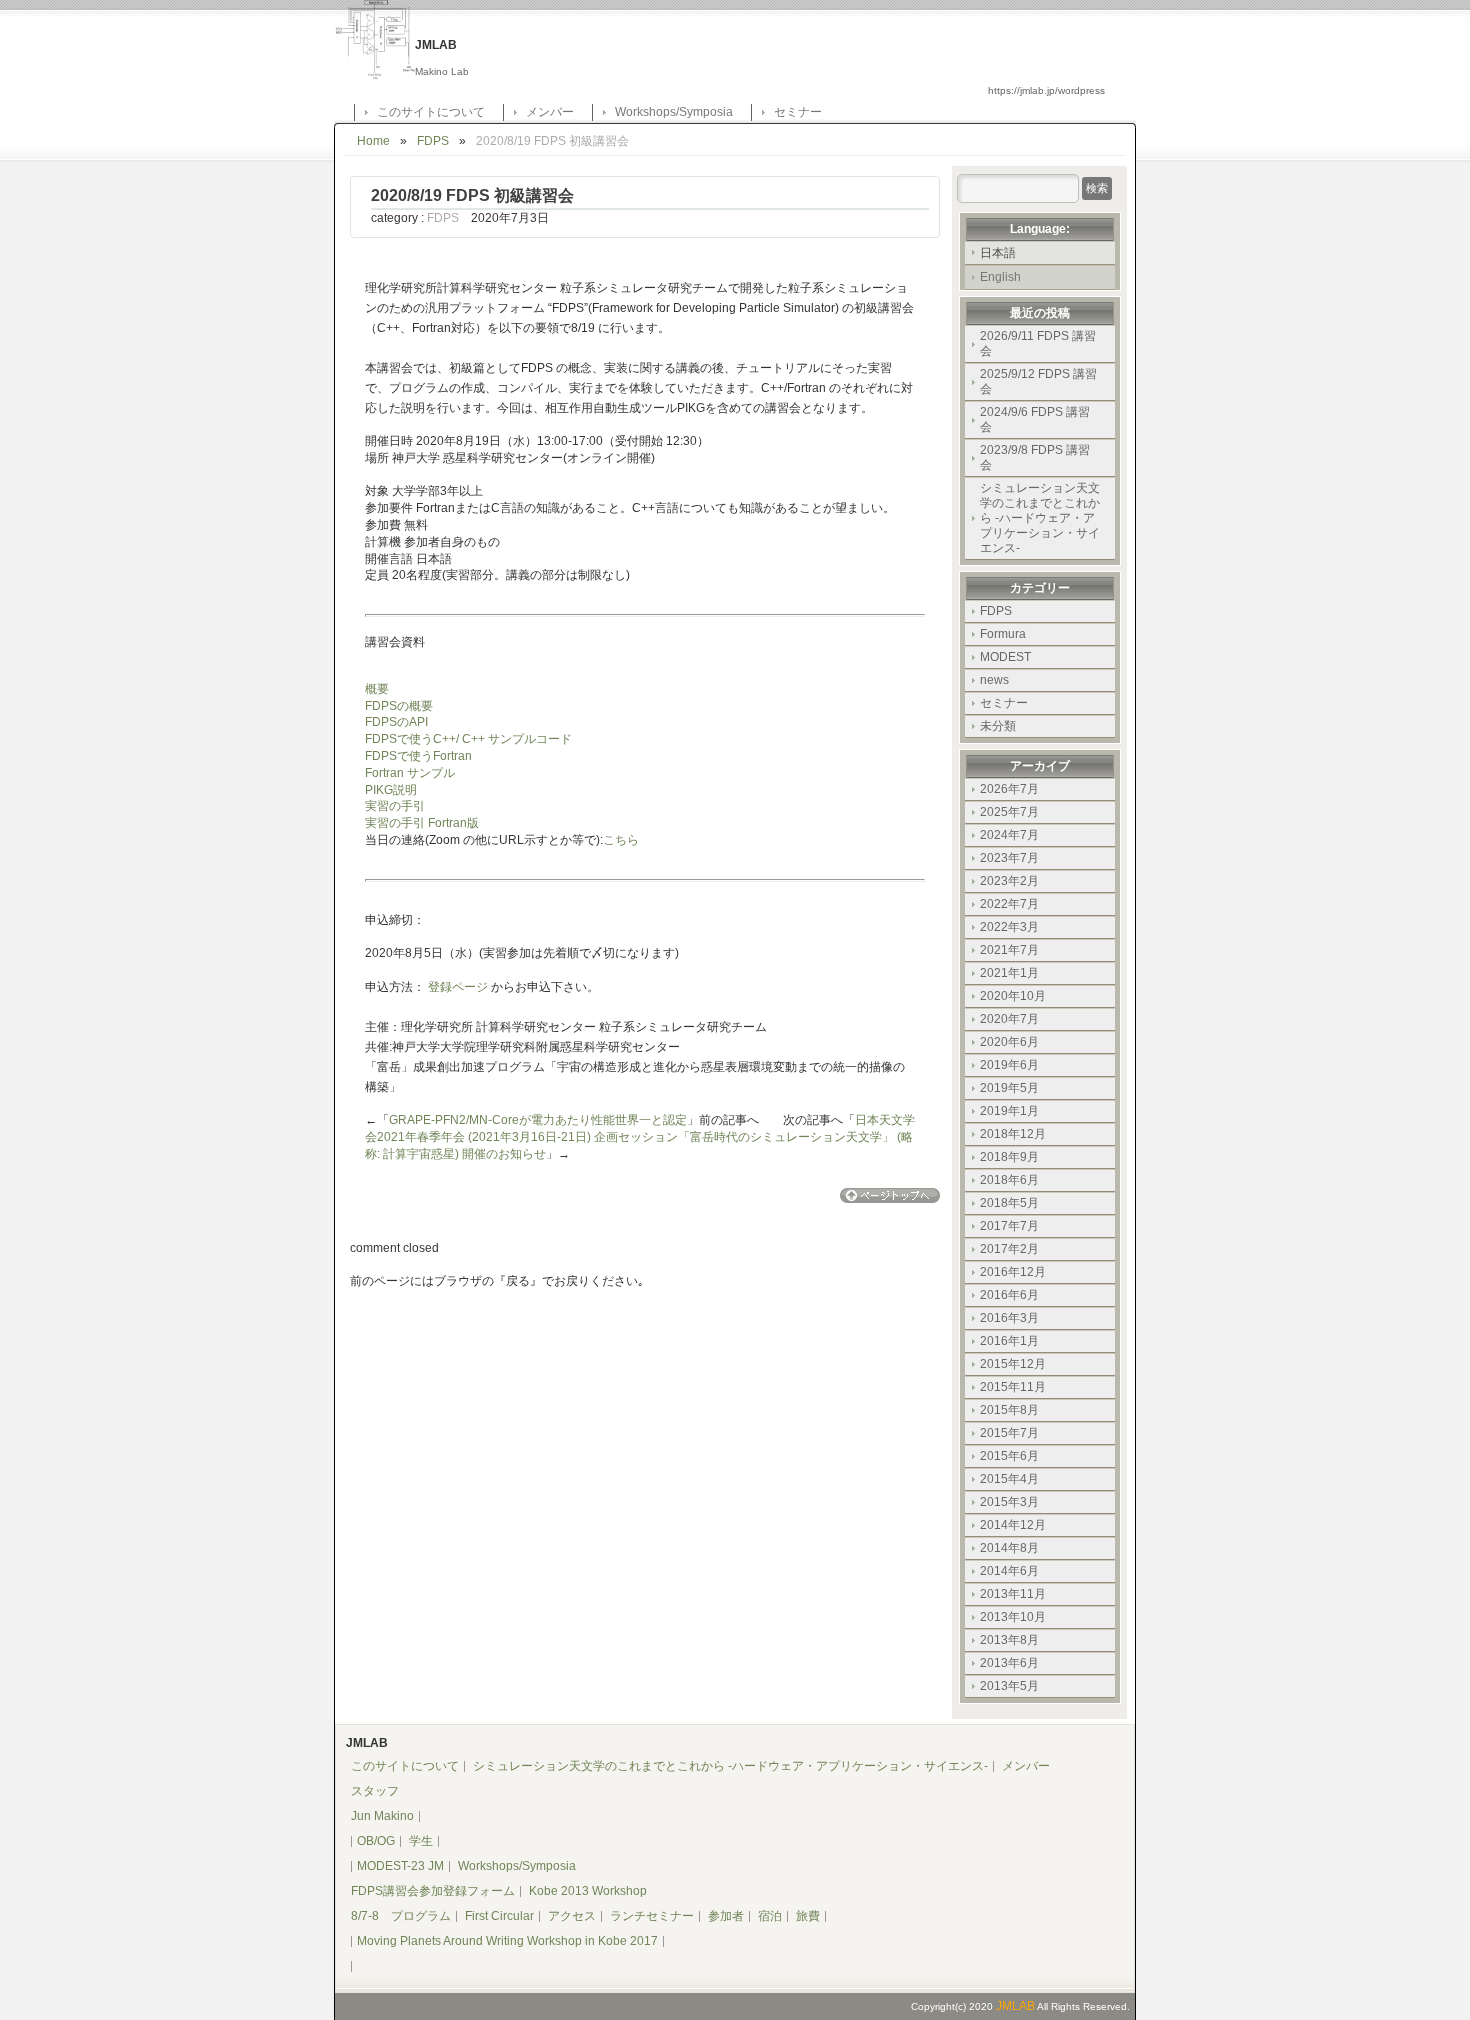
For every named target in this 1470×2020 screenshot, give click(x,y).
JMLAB (1015, 2006)
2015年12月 (1013, 1364)
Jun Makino (382, 1816)
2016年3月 (1009, 1318)
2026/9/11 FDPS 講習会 (1038, 343)
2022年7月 (1009, 904)
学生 (421, 1841)
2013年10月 (1013, 1617)
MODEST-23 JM (400, 1866)
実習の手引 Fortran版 (422, 823)
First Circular (499, 1916)
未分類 (998, 726)
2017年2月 (1009, 1249)
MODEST (1005, 657)
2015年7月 (1009, 1433)
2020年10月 (1013, 996)
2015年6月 (1009, 1456)
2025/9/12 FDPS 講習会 (1038, 381)
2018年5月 (1009, 1203)
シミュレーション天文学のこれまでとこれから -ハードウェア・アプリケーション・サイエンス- (1040, 518)
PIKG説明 (391, 790)
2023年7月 (1009, 858)
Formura (1003, 634)
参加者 (726, 1916)
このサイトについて (431, 112)
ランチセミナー (652, 1916)
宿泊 (770, 1916)
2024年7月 (1009, 835)
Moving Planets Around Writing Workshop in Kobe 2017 (507, 1941)
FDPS (433, 141)
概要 (377, 689)
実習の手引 (395, 806)
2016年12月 (1013, 1272)
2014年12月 (1013, 1525)
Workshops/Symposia (674, 112)
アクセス (572, 1916)
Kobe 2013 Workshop (588, 1891)
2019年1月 (1009, 1111)
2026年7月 (1009, 789)
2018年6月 (1009, 1180)
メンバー (550, 112)
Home (373, 141)
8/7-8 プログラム (401, 1916)
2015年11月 (1013, 1387)
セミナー (798, 112)
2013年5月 (1009, 1686)
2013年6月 (1009, 1663)
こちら (621, 840)
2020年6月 (1009, 1042)
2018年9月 (1009, 1157)
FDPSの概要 (399, 706)
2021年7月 (1009, 950)
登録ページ (458, 987)
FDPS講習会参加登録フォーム (433, 1891)
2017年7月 (1009, 1226)
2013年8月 (1009, 1640)
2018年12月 (1013, 1134)
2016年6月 (1009, 1295)
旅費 (808, 1916)
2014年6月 (1009, 1571)
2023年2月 (1009, 881)
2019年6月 (1009, 1065)
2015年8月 (1009, 1410)
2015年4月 (1009, 1479)
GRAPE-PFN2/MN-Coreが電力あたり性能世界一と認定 (538, 1120)
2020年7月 (1009, 1019)
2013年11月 (1013, 1594)
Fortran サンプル (410, 773)
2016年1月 (1009, 1341)
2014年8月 (1009, 1548)
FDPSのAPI (396, 722)
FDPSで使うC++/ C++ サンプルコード (468, 739)
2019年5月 (1009, 1088)
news (994, 680)
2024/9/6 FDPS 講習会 (1035, 419)
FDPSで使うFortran (418, 756)
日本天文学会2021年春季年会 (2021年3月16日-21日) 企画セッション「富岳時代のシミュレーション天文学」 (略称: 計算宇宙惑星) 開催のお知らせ (640, 1137)
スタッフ (375, 1791)
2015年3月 (1009, 1502)
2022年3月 (1009, 927)
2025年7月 (1009, 812)
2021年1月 (1009, 973)
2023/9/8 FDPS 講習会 (1035, 457)
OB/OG (376, 1841)
